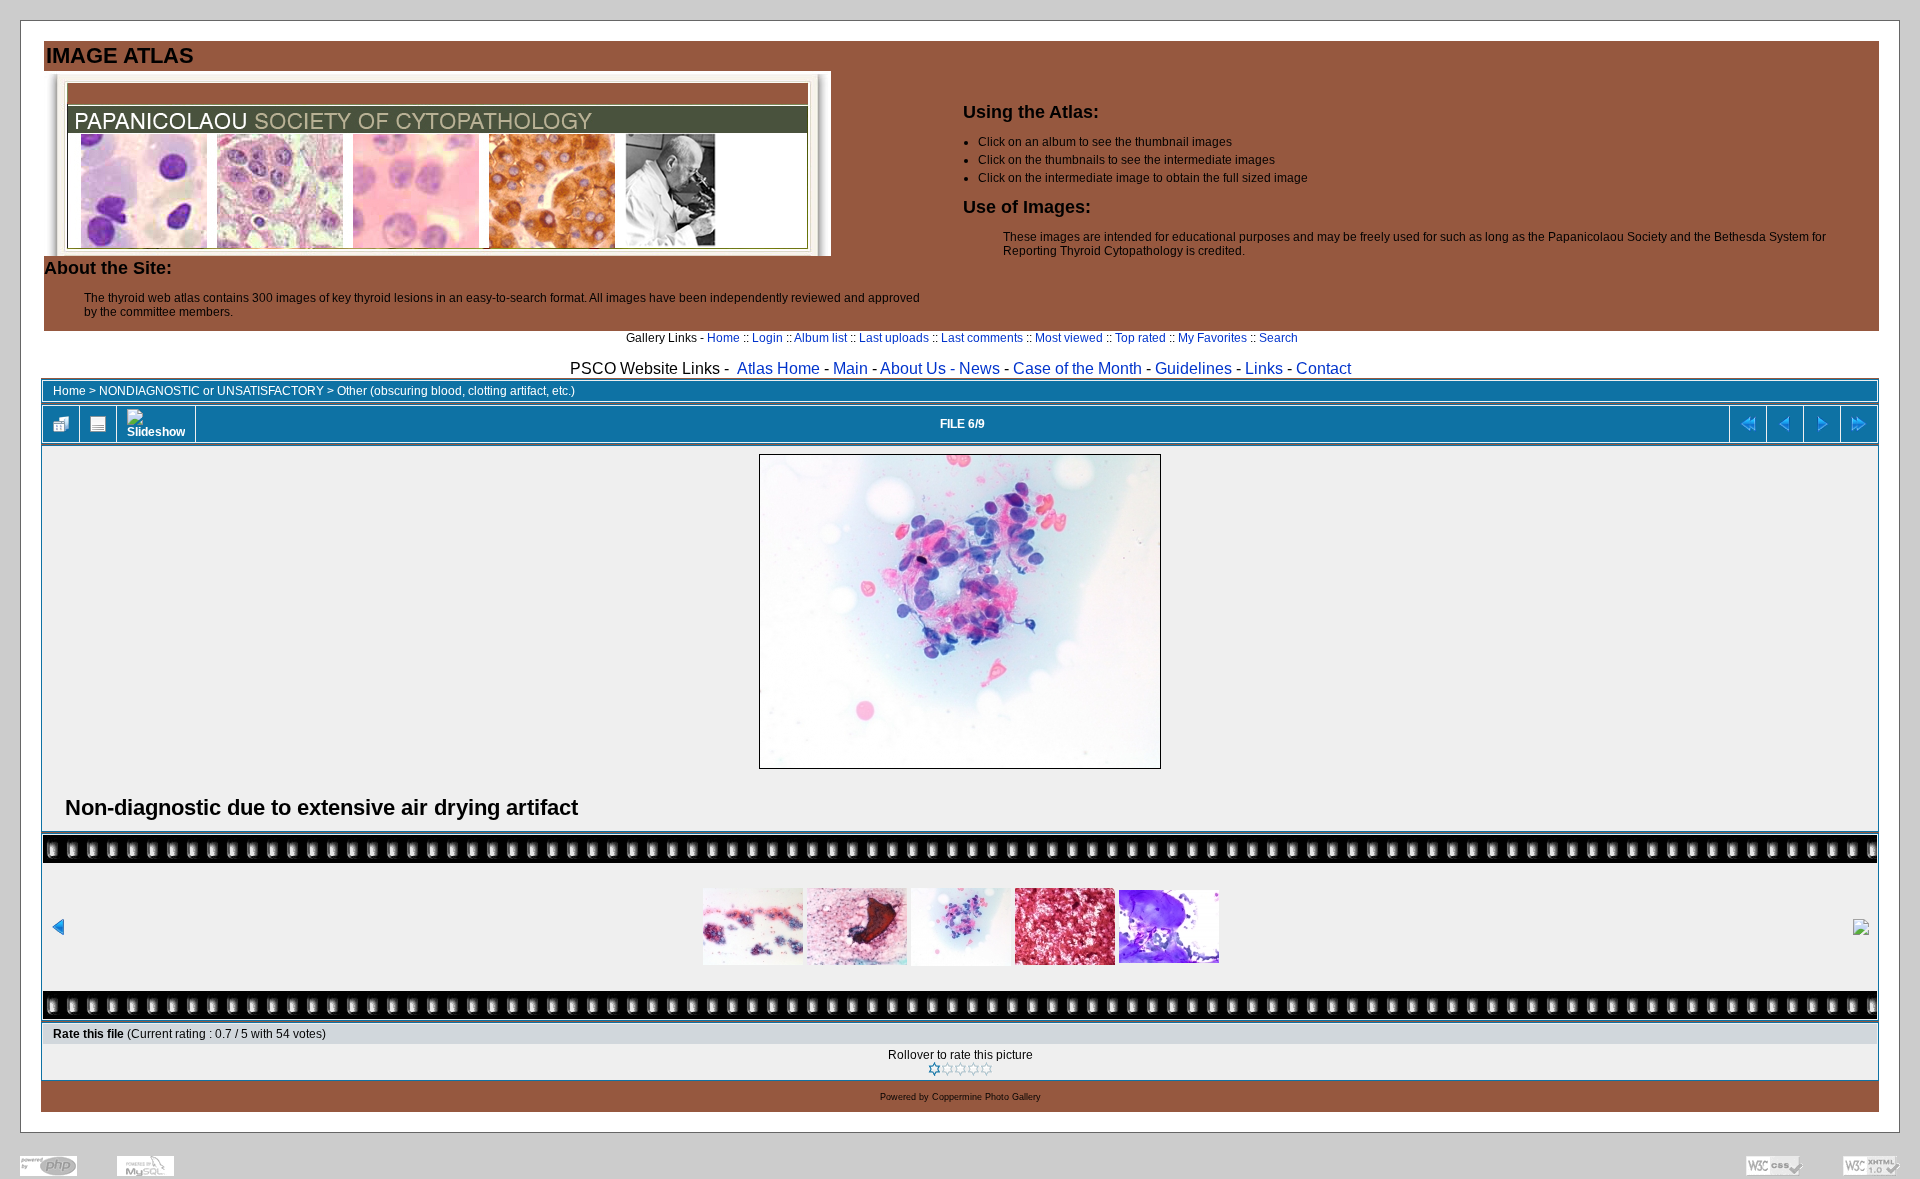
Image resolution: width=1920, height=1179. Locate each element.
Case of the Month (1079, 368)
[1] (934, 1069)
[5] (986, 1069)
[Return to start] (1748, 424)
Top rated (1140, 338)
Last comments (982, 338)
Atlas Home (778, 368)
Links (1264, 368)
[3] (960, 1069)
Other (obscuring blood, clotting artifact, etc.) (456, 391)
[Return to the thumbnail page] (61, 424)
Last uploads (894, 338)
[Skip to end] (1859, 424)
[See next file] (1822, 424)
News (979, 368)
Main (850, 368)
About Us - (919, 368)
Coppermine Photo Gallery (986, 1097)
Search (1278, 338)
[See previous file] (1785, 424)
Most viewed (1069, 338)
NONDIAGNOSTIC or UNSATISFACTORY (211, 391)
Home (723, 338)
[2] (947, 1069)
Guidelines (1193, 368)
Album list (820, 338)
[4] (973, 1069)
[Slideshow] (156, 424)
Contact (1323, 368)
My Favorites (1212, 338)
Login (767, 338)
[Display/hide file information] (98, 424)
